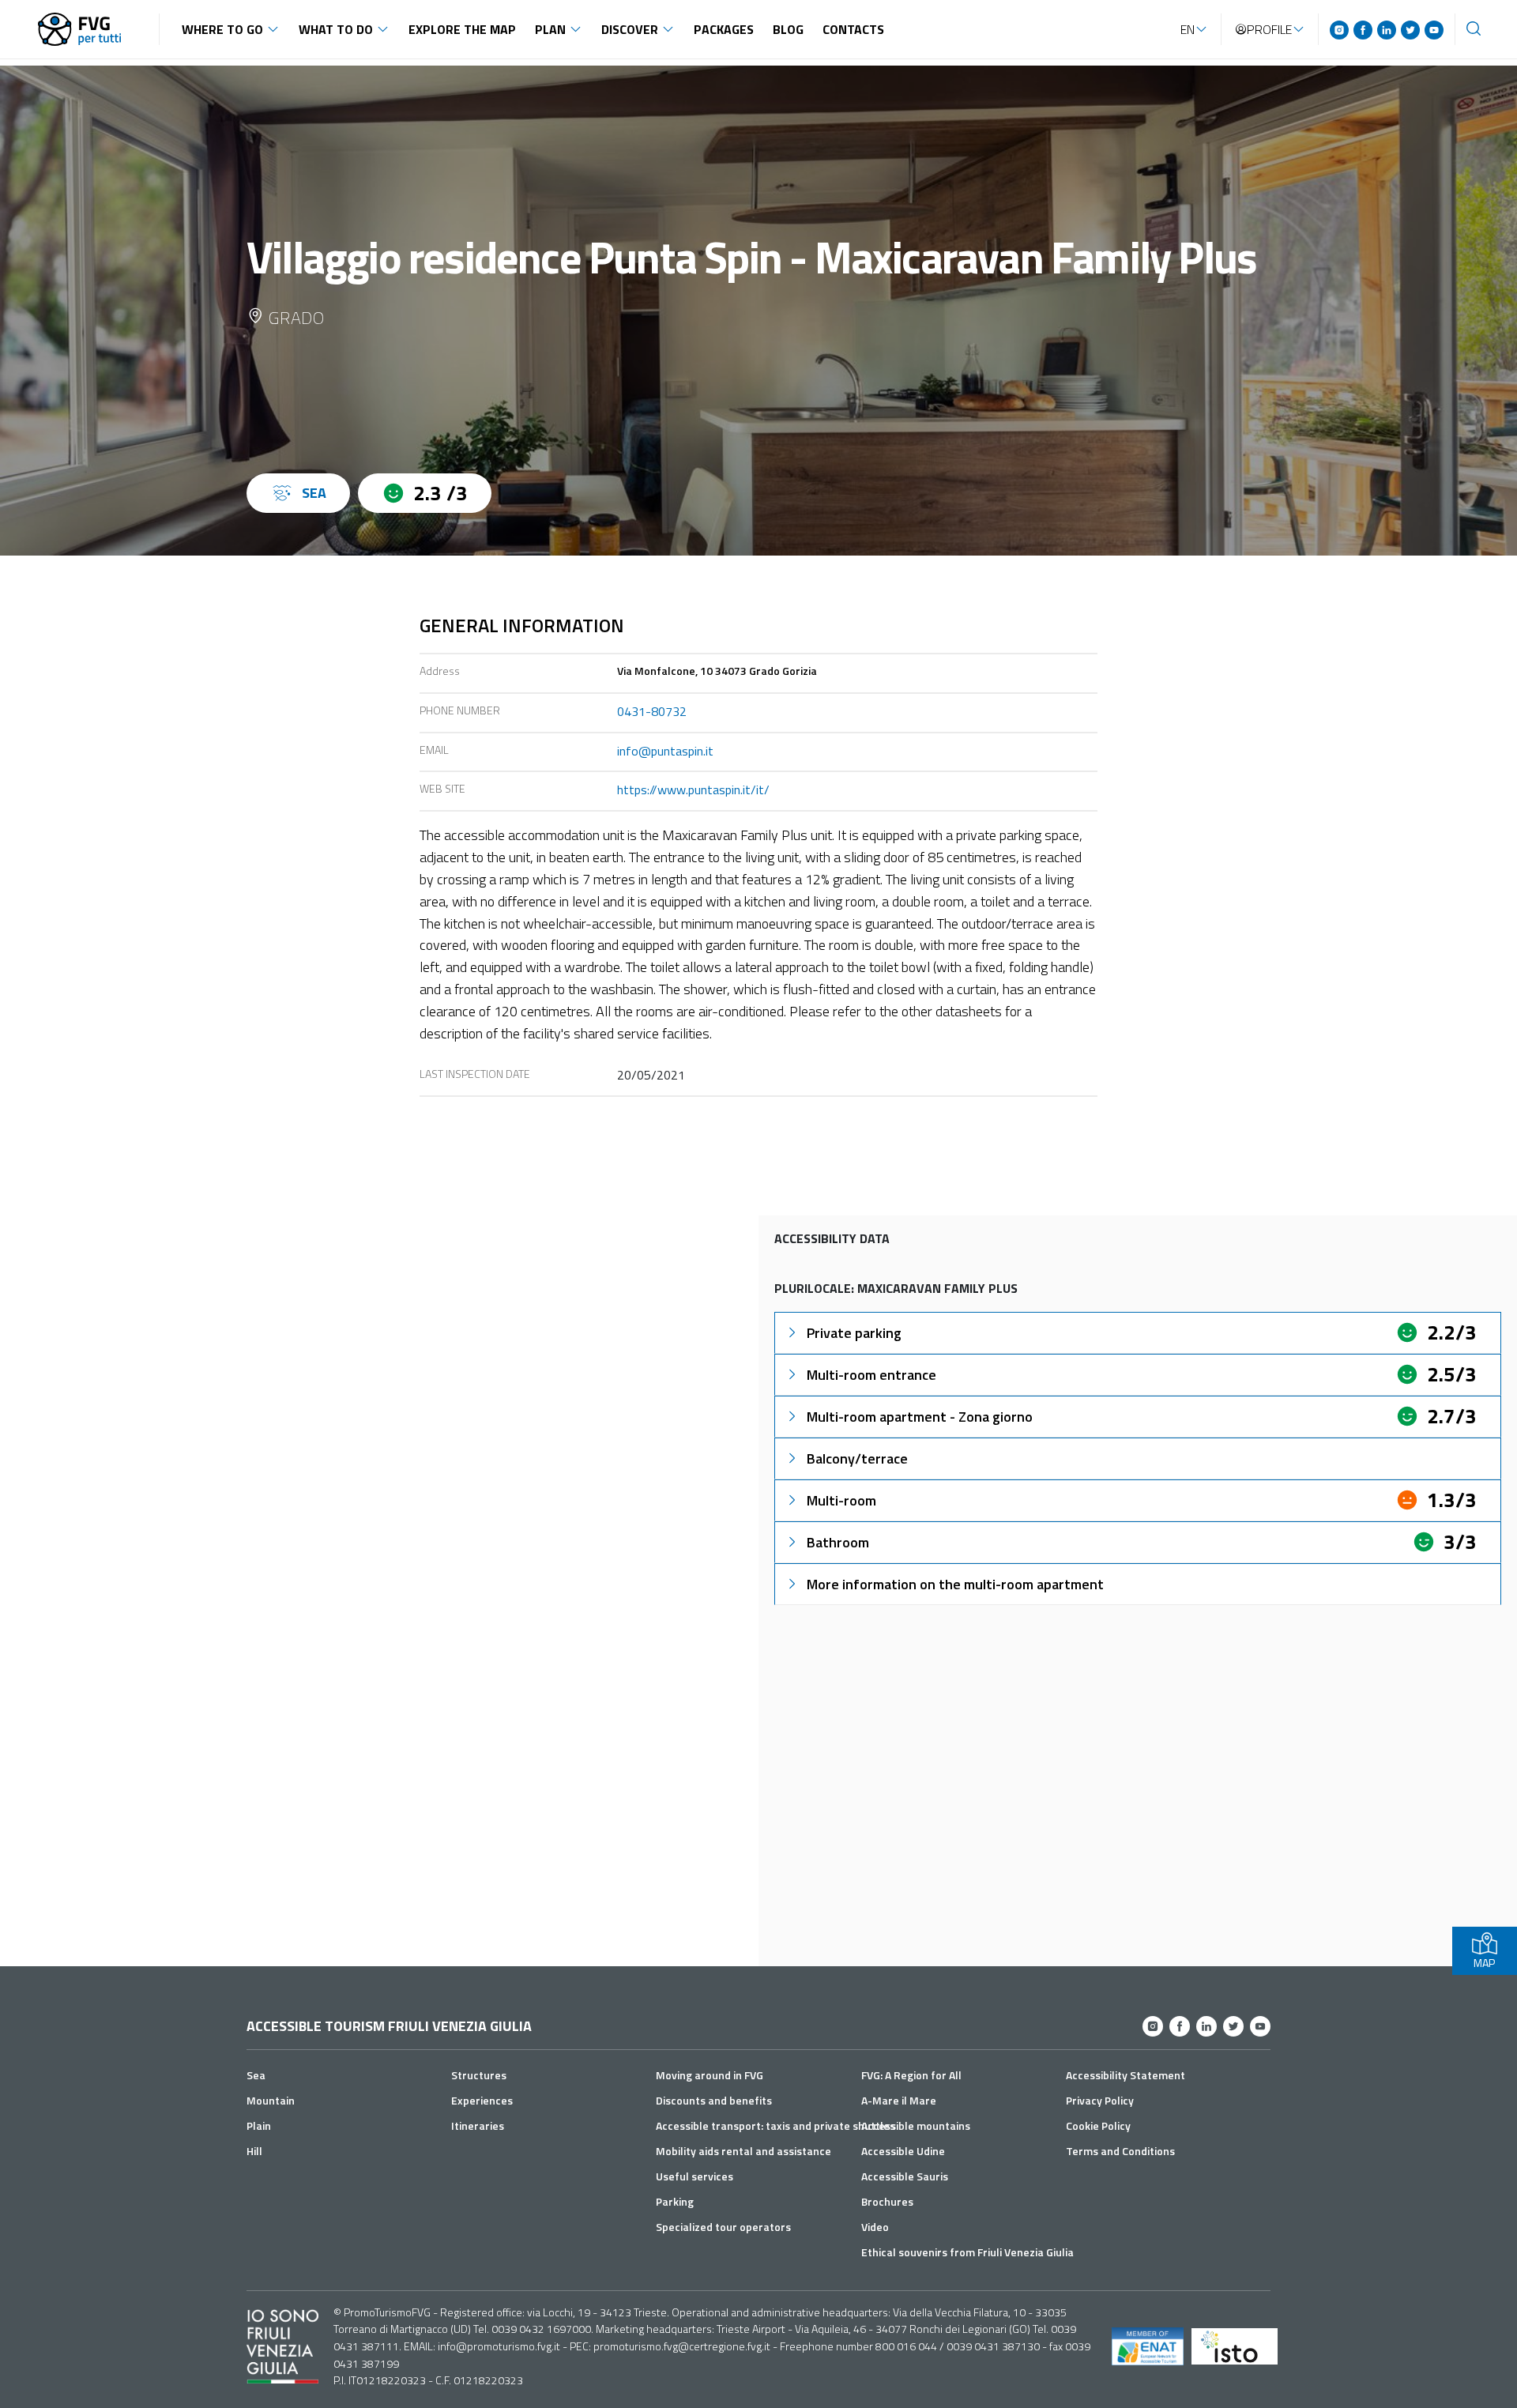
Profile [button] (1269, 29)
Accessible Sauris (905, 2176)
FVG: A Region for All (911, 2075)
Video (875, 2227)
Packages (724, 29)
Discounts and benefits (714, 2100)
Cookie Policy (1098, 2125)
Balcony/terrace (857, 1458)
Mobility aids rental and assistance (743, 2151)
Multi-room (841, 1500)
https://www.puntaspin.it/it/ (693, 789)
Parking (675, 2201)
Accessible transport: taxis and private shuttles (775, 2125)
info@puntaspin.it (665, 751)
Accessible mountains (916, 2125)
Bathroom (838, 1542)
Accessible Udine (903, 2151)
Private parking (854, 1333)
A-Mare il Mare (899, 2100)
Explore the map (462, 29)
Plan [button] (550, 29)
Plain (259, 2125)
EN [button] (1188, 29)
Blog (788, 29)
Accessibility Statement (1126, 2075)
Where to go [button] (222, 29)
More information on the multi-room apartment (955, 1584)
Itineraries (478, 2125)
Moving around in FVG (710, 2075)
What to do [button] (336, 29)
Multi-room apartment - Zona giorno (920, 1417)
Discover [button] (630, 29)
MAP (1484, 1963)
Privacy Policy (1100, 2100)
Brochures (887, 2201)
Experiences (482, 2100)
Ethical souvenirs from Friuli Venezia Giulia (967, 2252)
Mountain (271, 2100)
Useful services (695, 2176)
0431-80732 (652, 711)
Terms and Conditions (1120, 2151)
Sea (256, 2075)
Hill (254, 2151)
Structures (479, 2075)
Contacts (853, 29)
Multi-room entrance (871, 1375)
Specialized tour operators (723, 2227)
